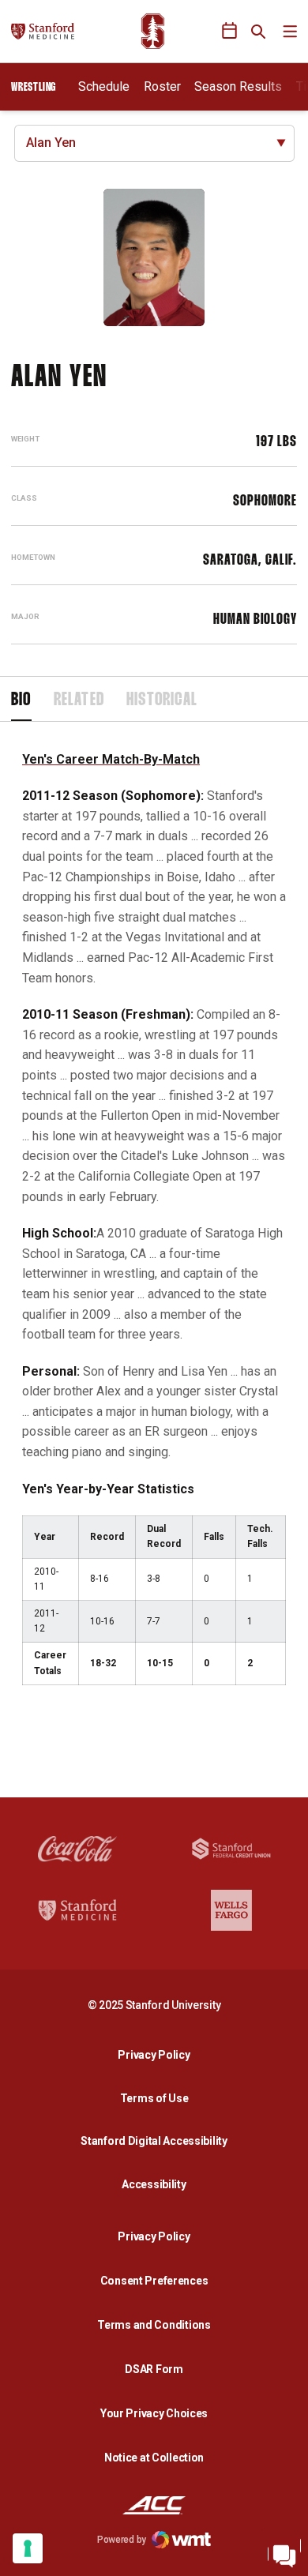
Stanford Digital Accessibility (158, 2140)
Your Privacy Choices (154, 2413)
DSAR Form (154, 2369)
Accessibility (158, 2184)
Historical (162, 700)
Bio (21, 700)
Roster (162, 86)
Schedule (104, 86)
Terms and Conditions (154, 2325)
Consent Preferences (154, 2281)
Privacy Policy (158, 2054)
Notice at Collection (154, 2458)
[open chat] (284, 2552)
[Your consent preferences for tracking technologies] (28, 2548)
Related (79, 700)
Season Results (238, 86)
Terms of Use (154, 2098)
